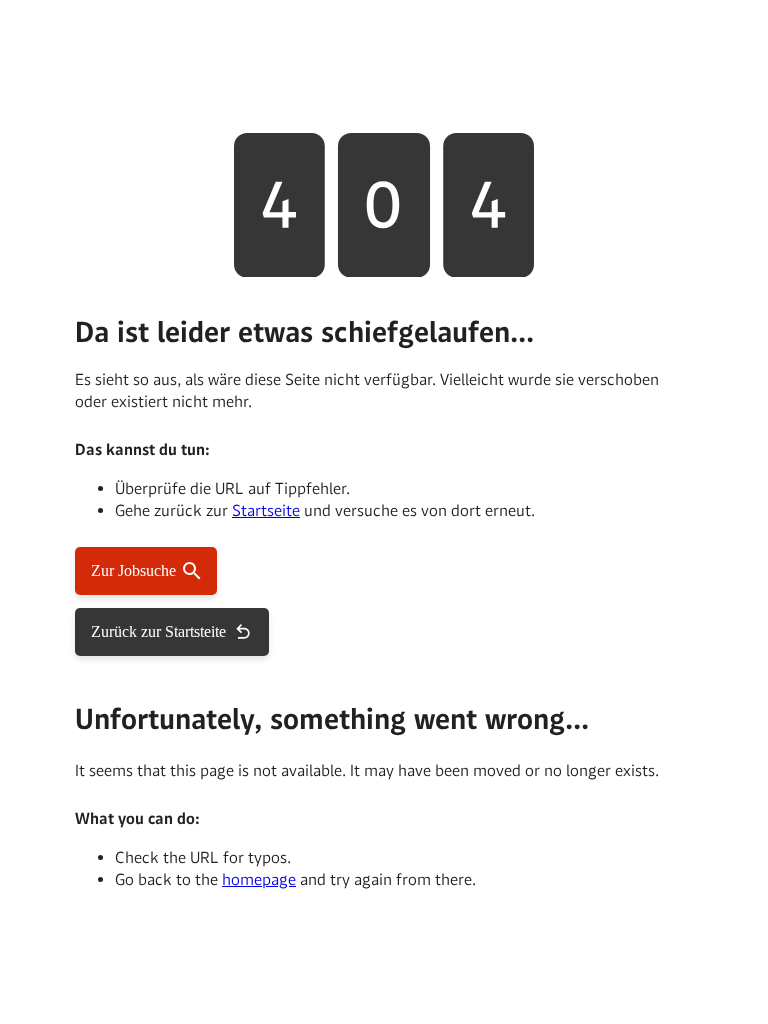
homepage (259, 879)
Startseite (266, 510)
